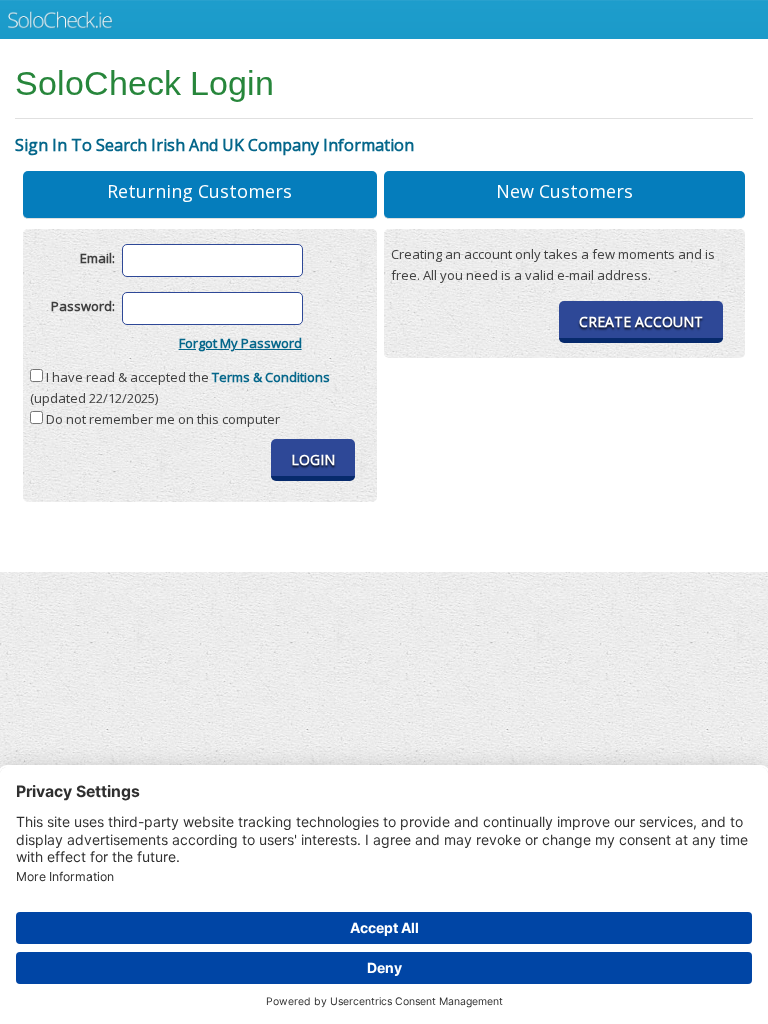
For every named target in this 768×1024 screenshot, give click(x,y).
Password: (83, 306)
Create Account (641, 321)
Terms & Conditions (271, 377)
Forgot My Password (240, 343)
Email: (97, 258)
